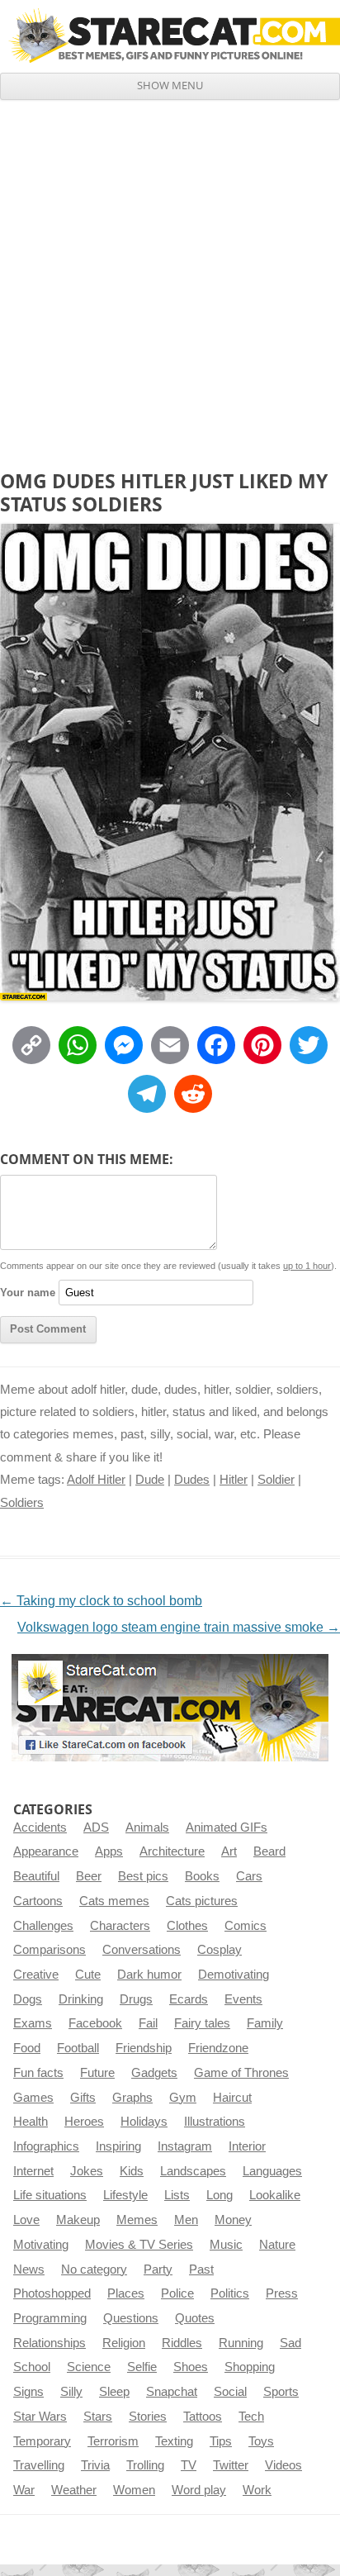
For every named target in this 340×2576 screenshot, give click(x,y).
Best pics (143, 1876)
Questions (131, 2318)
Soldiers (22, 1503)
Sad (290, 2343)
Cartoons (38, 1901)
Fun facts (38, 2073)
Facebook (95, 2023)
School (32, 2367)
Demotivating (234, 1975)
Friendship (144, 2048)
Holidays (144, 2122)
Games (33, 2098)
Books (202, 1876)
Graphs (132, 2098)
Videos (283, 2465)
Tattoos (203, 2417)
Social (230, 2392)
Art (229, 1851)
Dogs (28, 1999)
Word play (199, 2490)
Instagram (185, 2146)
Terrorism (113, 2441)
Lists (177, 2195)
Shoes (191, 2367)
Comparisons (50, 1950)
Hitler (234, 1480)
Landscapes (193, 2171)
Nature (277, 2245)
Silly (71, 2392)
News (29, 2269)
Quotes (195, 2318)
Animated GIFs (227, 1827)
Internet (33, 2171)
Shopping (250, 2367)
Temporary (42, 2441)
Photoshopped (52, 2293)
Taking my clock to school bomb (101, 1601)
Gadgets (154, 2073)
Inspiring (118, 2146)
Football (78, 2048)
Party (158, 2269)
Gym (183, 2098)
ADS (96, 1827)
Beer (89, 1876)
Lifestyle (125, 2195)
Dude (150, 1480)
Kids (132, 2171)
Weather (74, 2490)
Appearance (46, 1851)
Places (126, 2293)
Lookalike (275, 2195)
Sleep (114, 2392)
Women (134, 2490)
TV (189, 2465)
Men (186, 2220)
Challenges (43, 1926)
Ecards (189, 1999)
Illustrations (215, 2122)
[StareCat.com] (170, 36)
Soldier (276, 1480)
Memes (137, 2220)
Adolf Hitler (96, 1480)
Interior (247, 2146)
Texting (174, 2441)
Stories (148, 2417)
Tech (251, 2417)
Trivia (95, 2465)
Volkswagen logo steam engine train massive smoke (179, 1627)
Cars (249, 1876)
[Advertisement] (170, 278)
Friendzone (218, 2048)
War (24, 2490)
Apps (109, 1851)
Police (177, 2293)
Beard (269, 1851)
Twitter (231, 2465)
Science (89, 2367)
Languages (272, 2171)
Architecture (172, 1851)
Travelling (39, 2465)
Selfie (142, 2367)
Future (97, 2073)
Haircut (232, 2098)
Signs (28, 2392)
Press (282, 2293)
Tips (221, 2441)
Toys (261, 2441)
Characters (120, 1926)
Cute (88, 1975)
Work (257, 2490)
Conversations (142, 1950)
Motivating (41, 2245)
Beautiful (36, 1876)
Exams (33, 2023)
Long (220, 2195)
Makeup (78, 2220)
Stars (98, 2417)
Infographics (46, 2146)
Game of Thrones (241, 2073)
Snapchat (172, 2392)
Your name (28, 1293)
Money (233, 2220)
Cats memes (114, 1901)
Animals (147, 1827)
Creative (36, 1975)
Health (31, 2122)
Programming (50, 2318)
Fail (148, 2023)
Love (26, 2220)
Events (243, 1999)
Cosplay (220, 1950)
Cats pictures (202, 1901)
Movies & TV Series (139, 2245)
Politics (230, 2293)
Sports (281, 2392)
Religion (124, 2343)
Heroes (84, 2122)
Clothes (187, 1926)
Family (265, 2023)
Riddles (182, 2343)
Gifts (83, 2098)
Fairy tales (202, 2023)
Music (226, 2245)
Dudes (192, 1480)
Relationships (50, 2343)
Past (201, 2269)
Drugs (136, 1999)
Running (241, 2343)
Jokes (87, 2171)
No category (94, 2269)
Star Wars (40, 2417)
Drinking (81, 1999)
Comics (246, 1926)
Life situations (50, 2195)
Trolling (145, 2465)
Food (27, 2048)
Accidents (40, 1827)
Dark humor (149, 1975)
